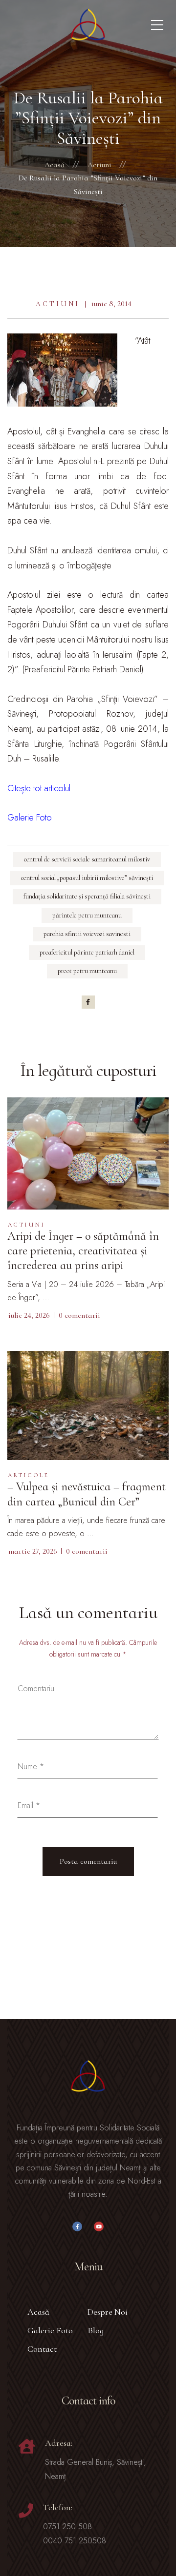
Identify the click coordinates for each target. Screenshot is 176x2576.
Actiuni (58, 304)
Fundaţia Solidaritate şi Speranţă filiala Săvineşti (87, 896)
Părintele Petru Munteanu (87, 915)
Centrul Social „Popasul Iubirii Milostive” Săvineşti (87, 878)
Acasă (38, 2312)
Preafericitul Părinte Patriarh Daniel (87, 952)
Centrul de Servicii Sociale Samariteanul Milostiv (87, 859)
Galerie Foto (50, 2330)
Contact (42, 2349)
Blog (96, 2330)
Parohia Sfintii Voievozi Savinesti (87, 934)
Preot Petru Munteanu (87, 971)
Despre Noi (108, 2312)
